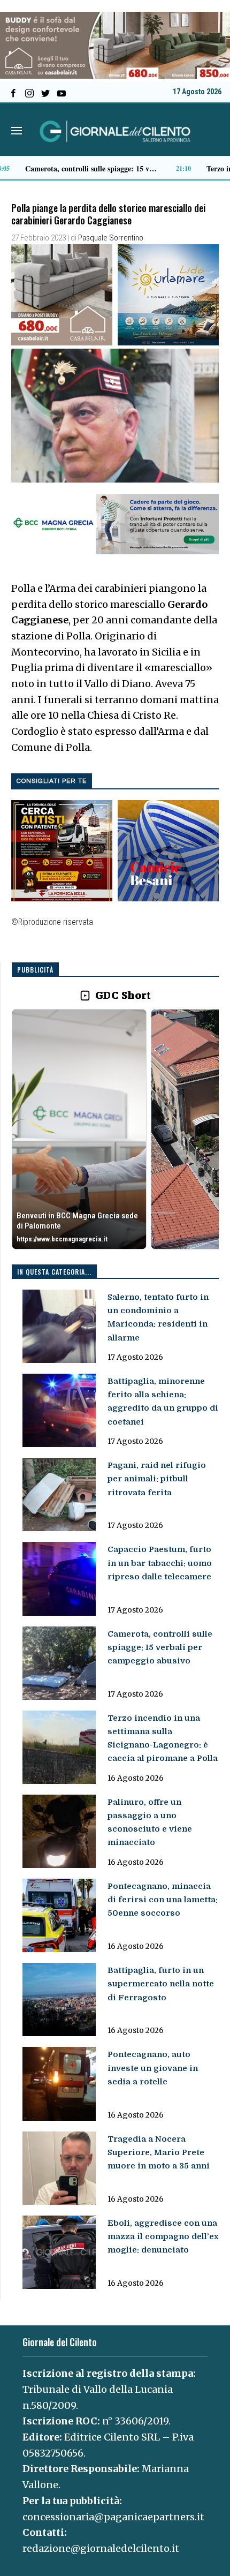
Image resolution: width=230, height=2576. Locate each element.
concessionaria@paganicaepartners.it (113, 2517)
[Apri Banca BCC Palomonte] (79, 1129)
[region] (115, 1130)
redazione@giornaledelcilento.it (101, 2548)
